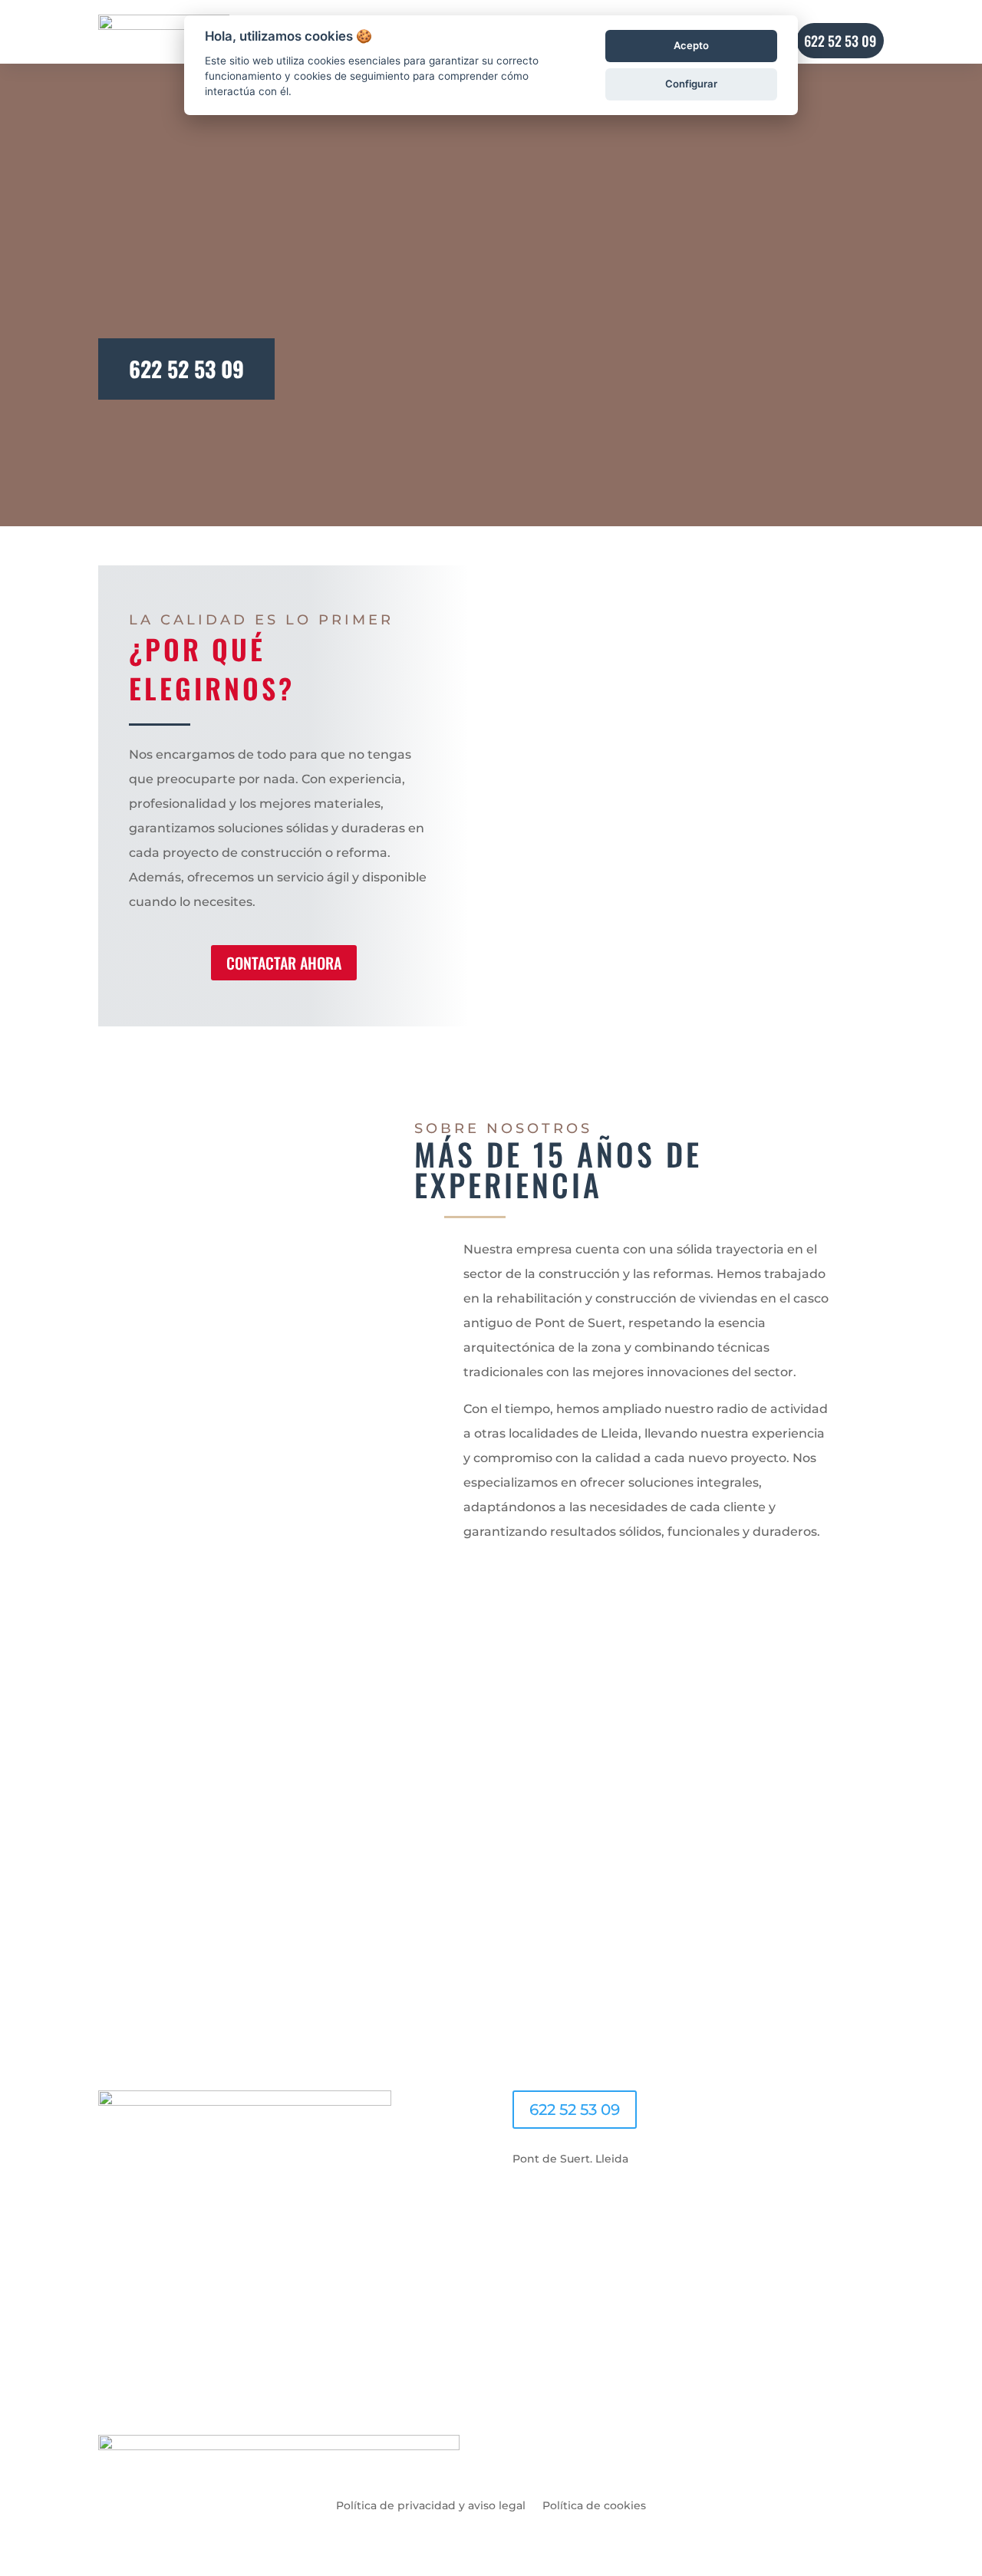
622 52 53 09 (186, 369)
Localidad (125, 1857)
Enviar (140, 1953)
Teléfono (122, 1828)
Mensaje (121, 1906)
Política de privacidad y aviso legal (431, 2505)
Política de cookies (594, 2505)
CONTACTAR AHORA (284, 963)
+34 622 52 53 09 (491, 1731)
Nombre (121, 1771)
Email (114, 1799)
